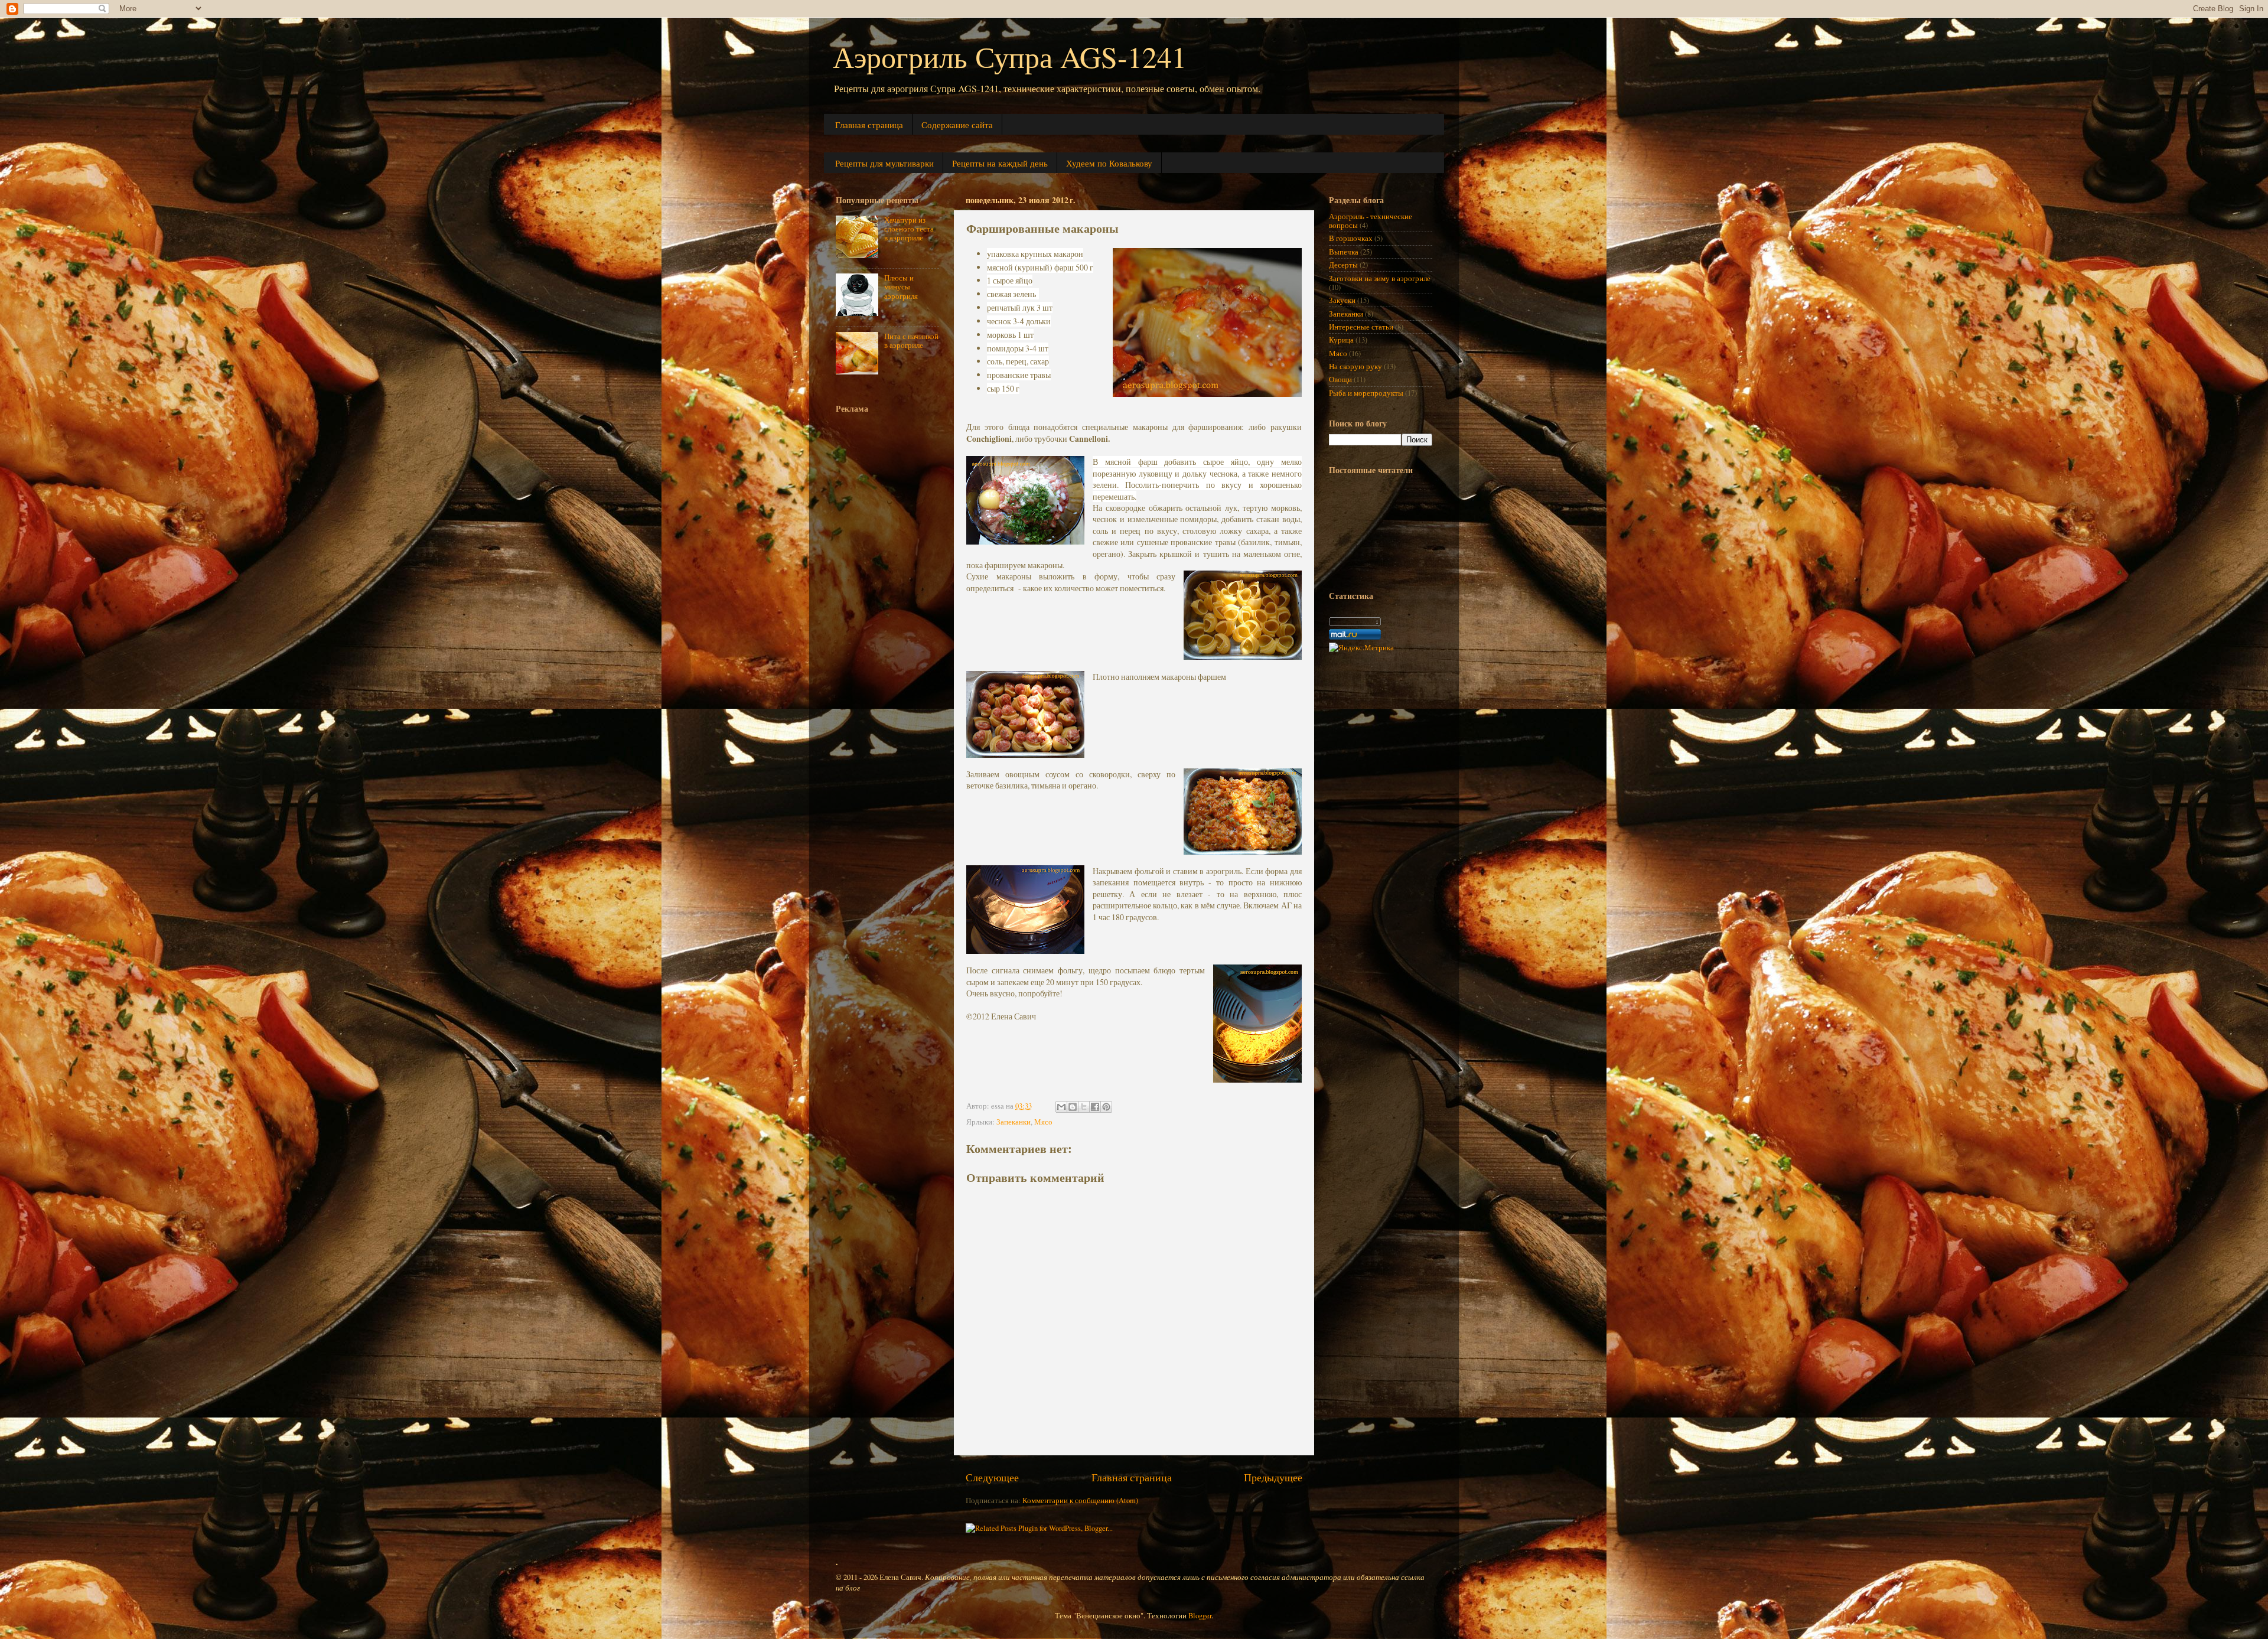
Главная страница (869, 125)
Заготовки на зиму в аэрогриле (1380, 278)
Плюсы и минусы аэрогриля (901, 287)
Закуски (1342, 300)
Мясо (1043, 1122)
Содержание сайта (957, 125)
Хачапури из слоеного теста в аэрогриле (909, 229)
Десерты (1343, 265)
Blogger (1200, 1616)
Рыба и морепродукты (1366, 393)
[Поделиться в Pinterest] (1106, 1107)
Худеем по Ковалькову (1109, 163)
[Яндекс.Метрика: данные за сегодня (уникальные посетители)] (1361, 648)
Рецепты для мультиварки (884, 163)
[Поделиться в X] (1084, 1107)
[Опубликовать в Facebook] (1095, 1107)
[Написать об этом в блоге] (1073, 1107)
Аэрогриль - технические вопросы (1371, 221)
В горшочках (1351, 238)
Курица (1341, 340)
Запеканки (1014, 1122)
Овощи (1340, 379)
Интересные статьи (1361, 327)
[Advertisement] (883, 596)
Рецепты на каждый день (1000, 163)
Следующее (992, 1477)
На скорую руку (1355, 366)
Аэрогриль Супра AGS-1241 (1010, 56)
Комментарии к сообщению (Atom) (1080, 1500)
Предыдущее (1273, 1477)
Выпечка (1344, 252)
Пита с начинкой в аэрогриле (911, 341)
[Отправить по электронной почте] (1061, 1107)
